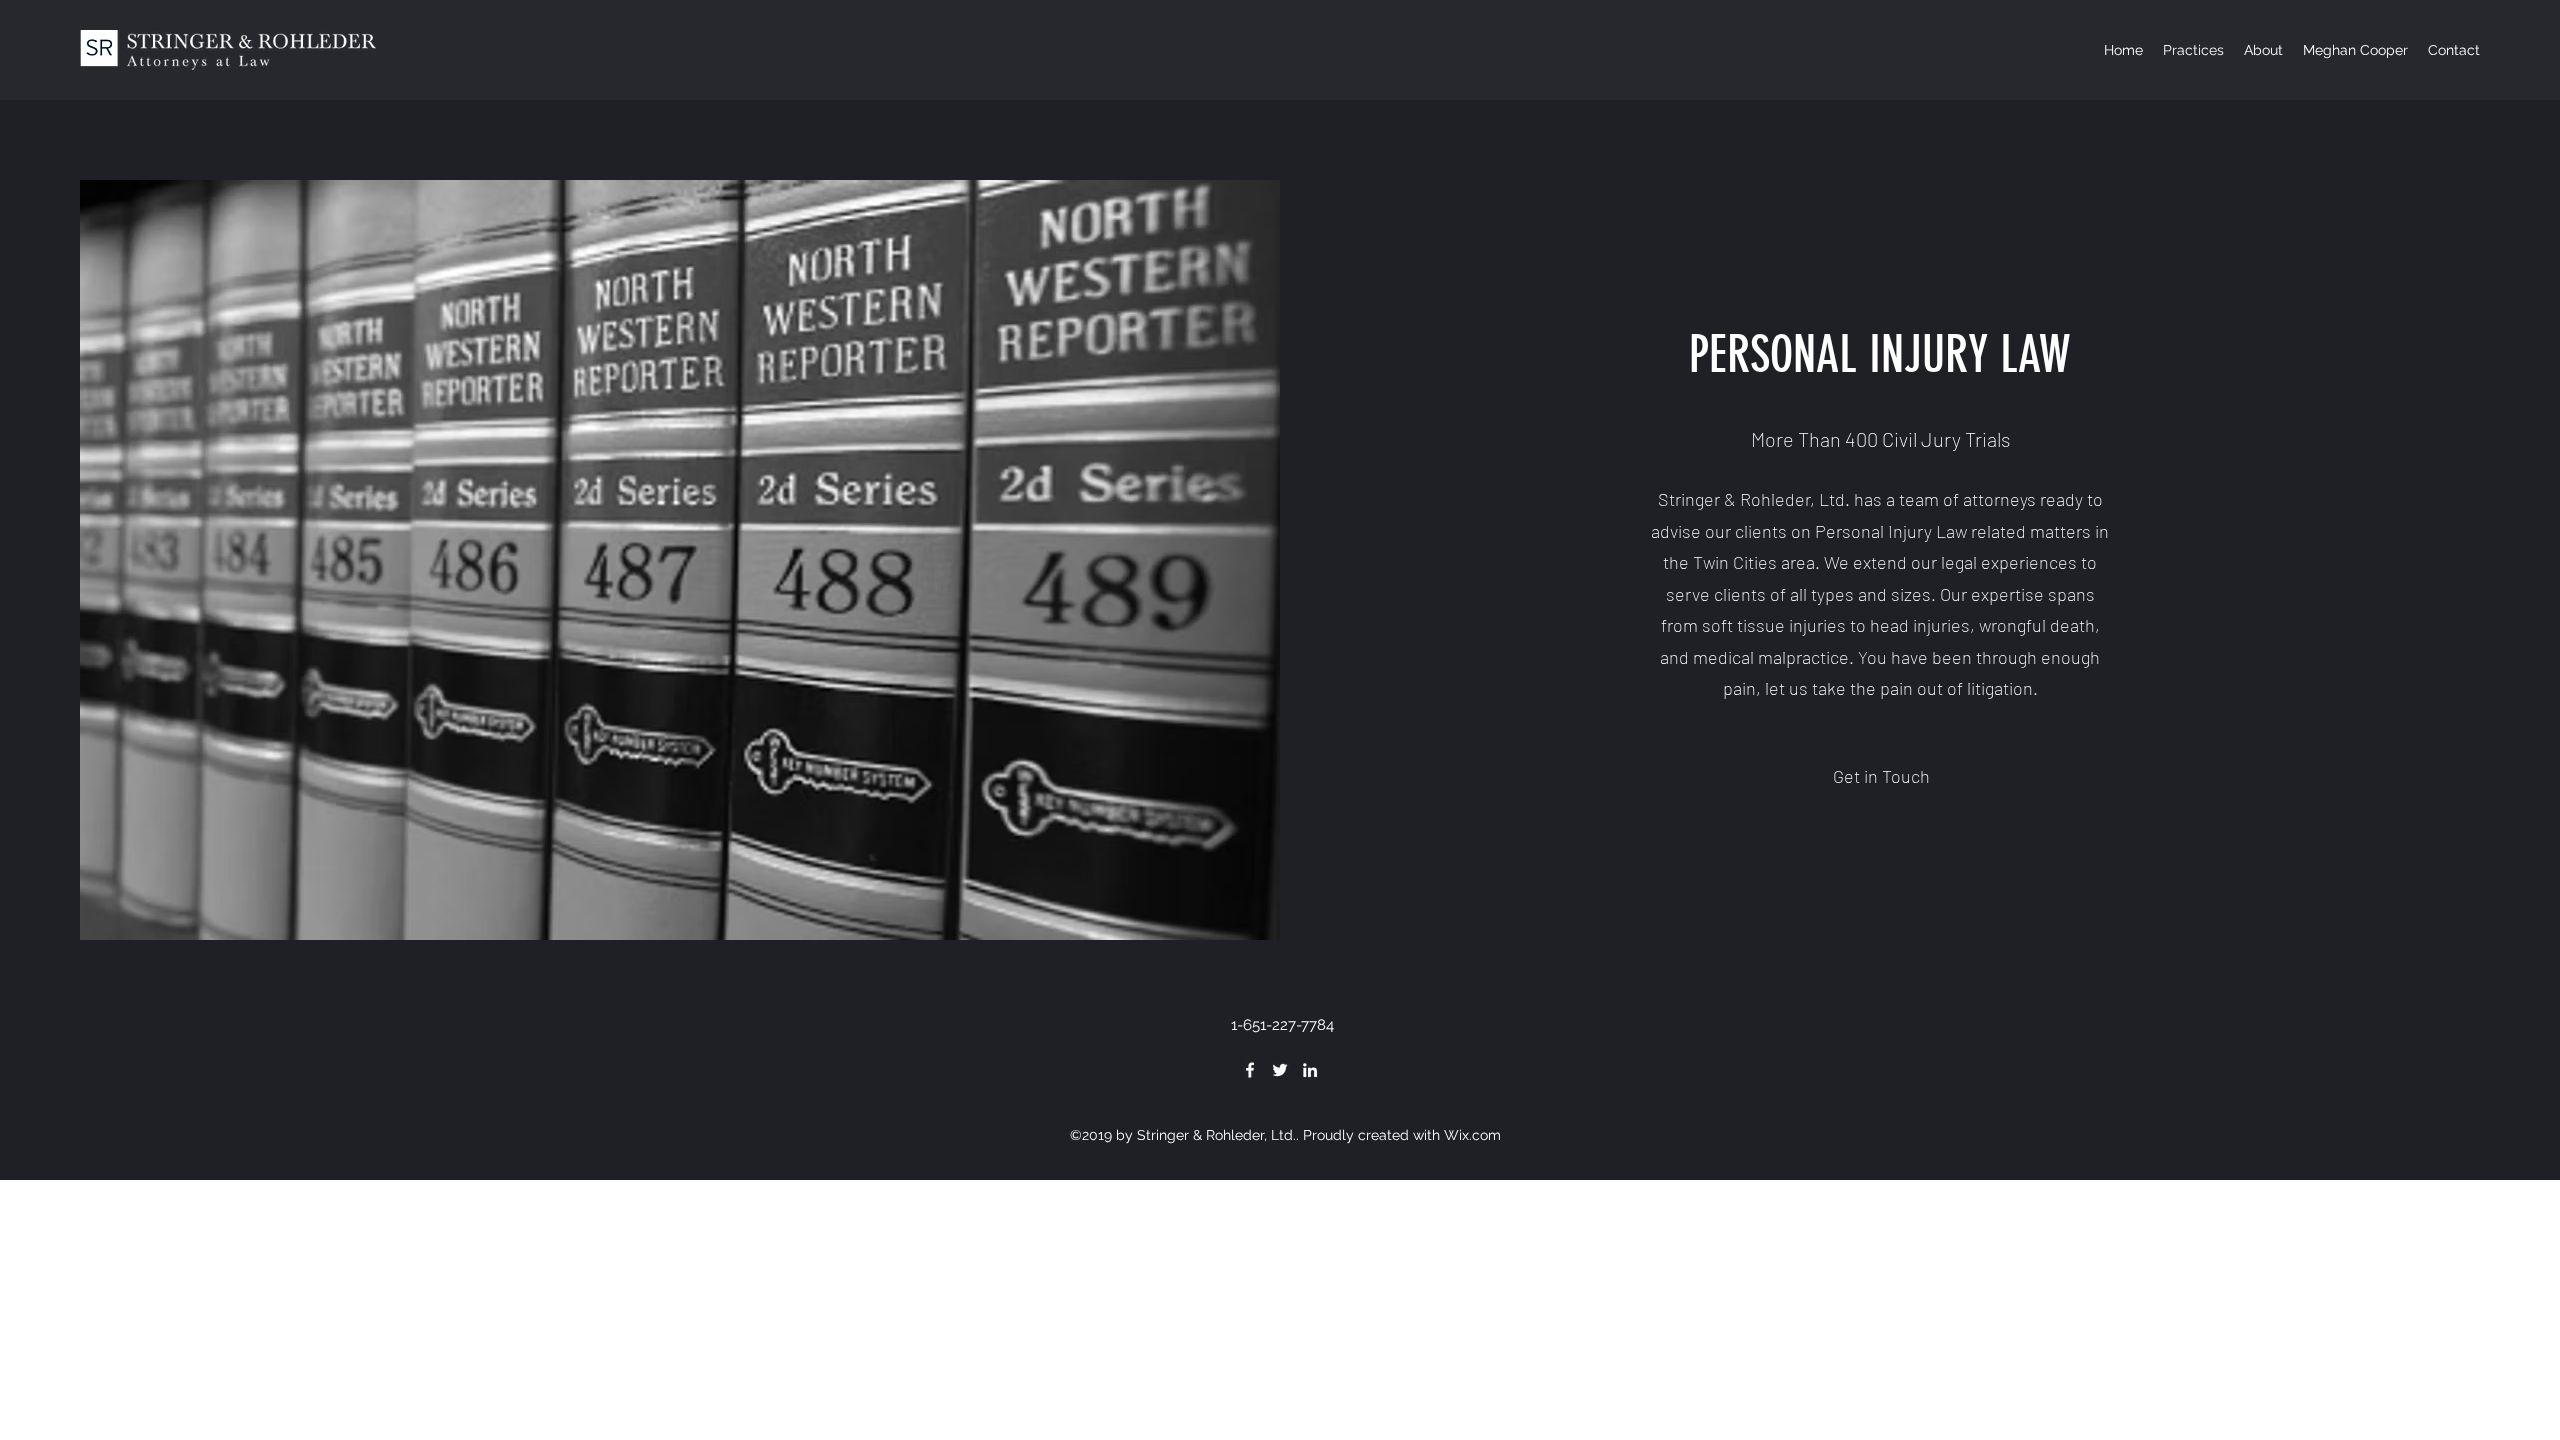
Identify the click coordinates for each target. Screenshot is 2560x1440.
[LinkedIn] (1310, 1070)
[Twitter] (1280, 1070)
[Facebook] (1250, 1070)
